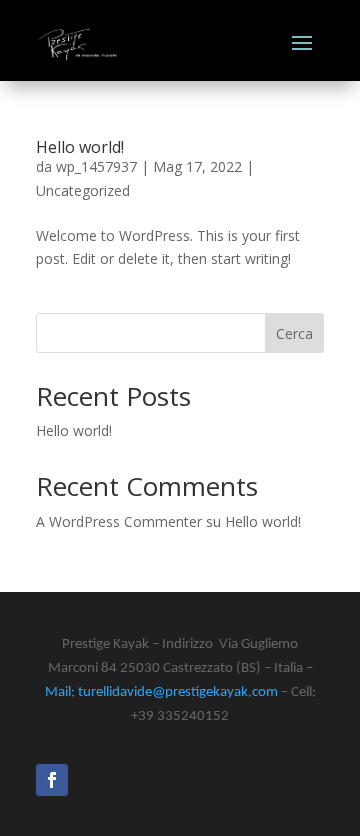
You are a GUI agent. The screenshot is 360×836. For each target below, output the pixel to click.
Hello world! (80, 147)
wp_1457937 (96, 166)
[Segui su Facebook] (52, 780)
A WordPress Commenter (119, 521)
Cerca (294, 333)
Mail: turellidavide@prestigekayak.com (161, 692)
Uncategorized (83, 190)
